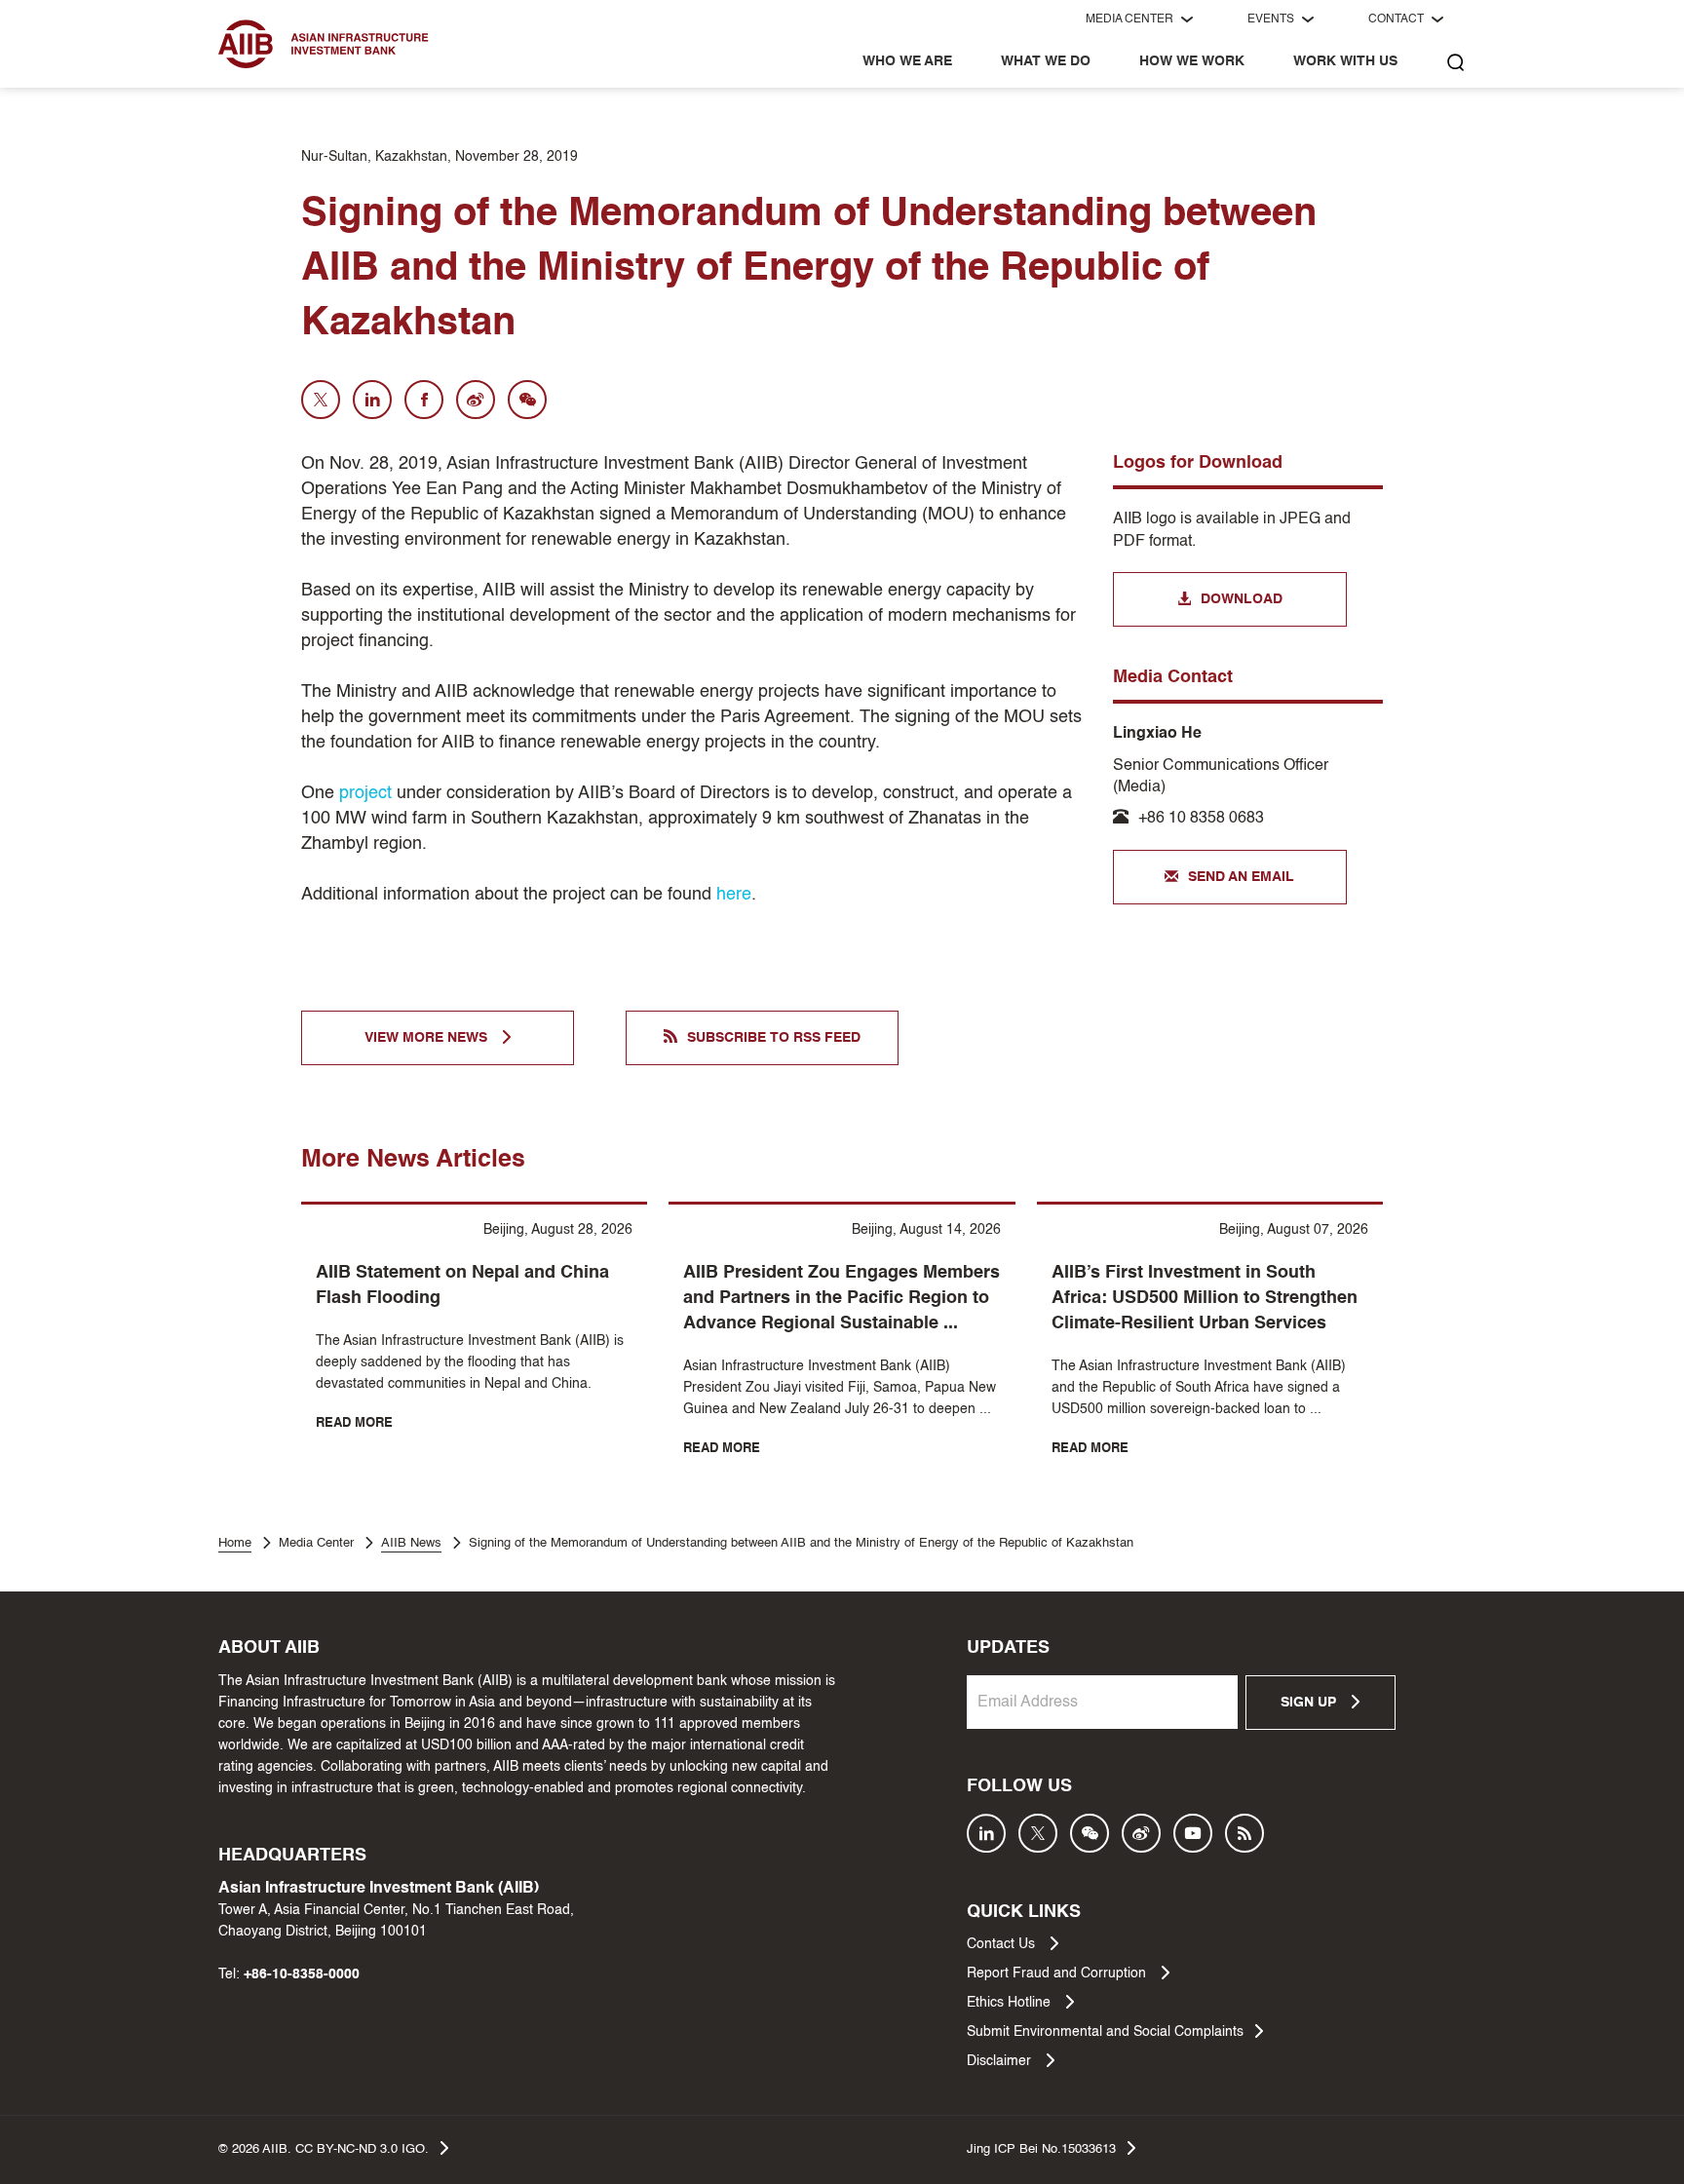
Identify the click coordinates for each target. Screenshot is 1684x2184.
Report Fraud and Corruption (1058, 1973)
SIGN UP (1310, 1703)
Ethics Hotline (1011, 2003)
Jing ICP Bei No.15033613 (1041, 2149)
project (365, 793)
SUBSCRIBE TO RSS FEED (774, 1038)
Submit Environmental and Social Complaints (1105, 2032)
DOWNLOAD (1242, 599)
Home (235, 1543)
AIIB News (411, 1543)
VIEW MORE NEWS (428, 1038)
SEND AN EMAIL (1241, 877)
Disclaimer (1001, 2061)
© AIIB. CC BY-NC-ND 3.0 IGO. (324, 2149)
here (734, 895)
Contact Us (1003, 1944)
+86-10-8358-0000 (302, 1974)
